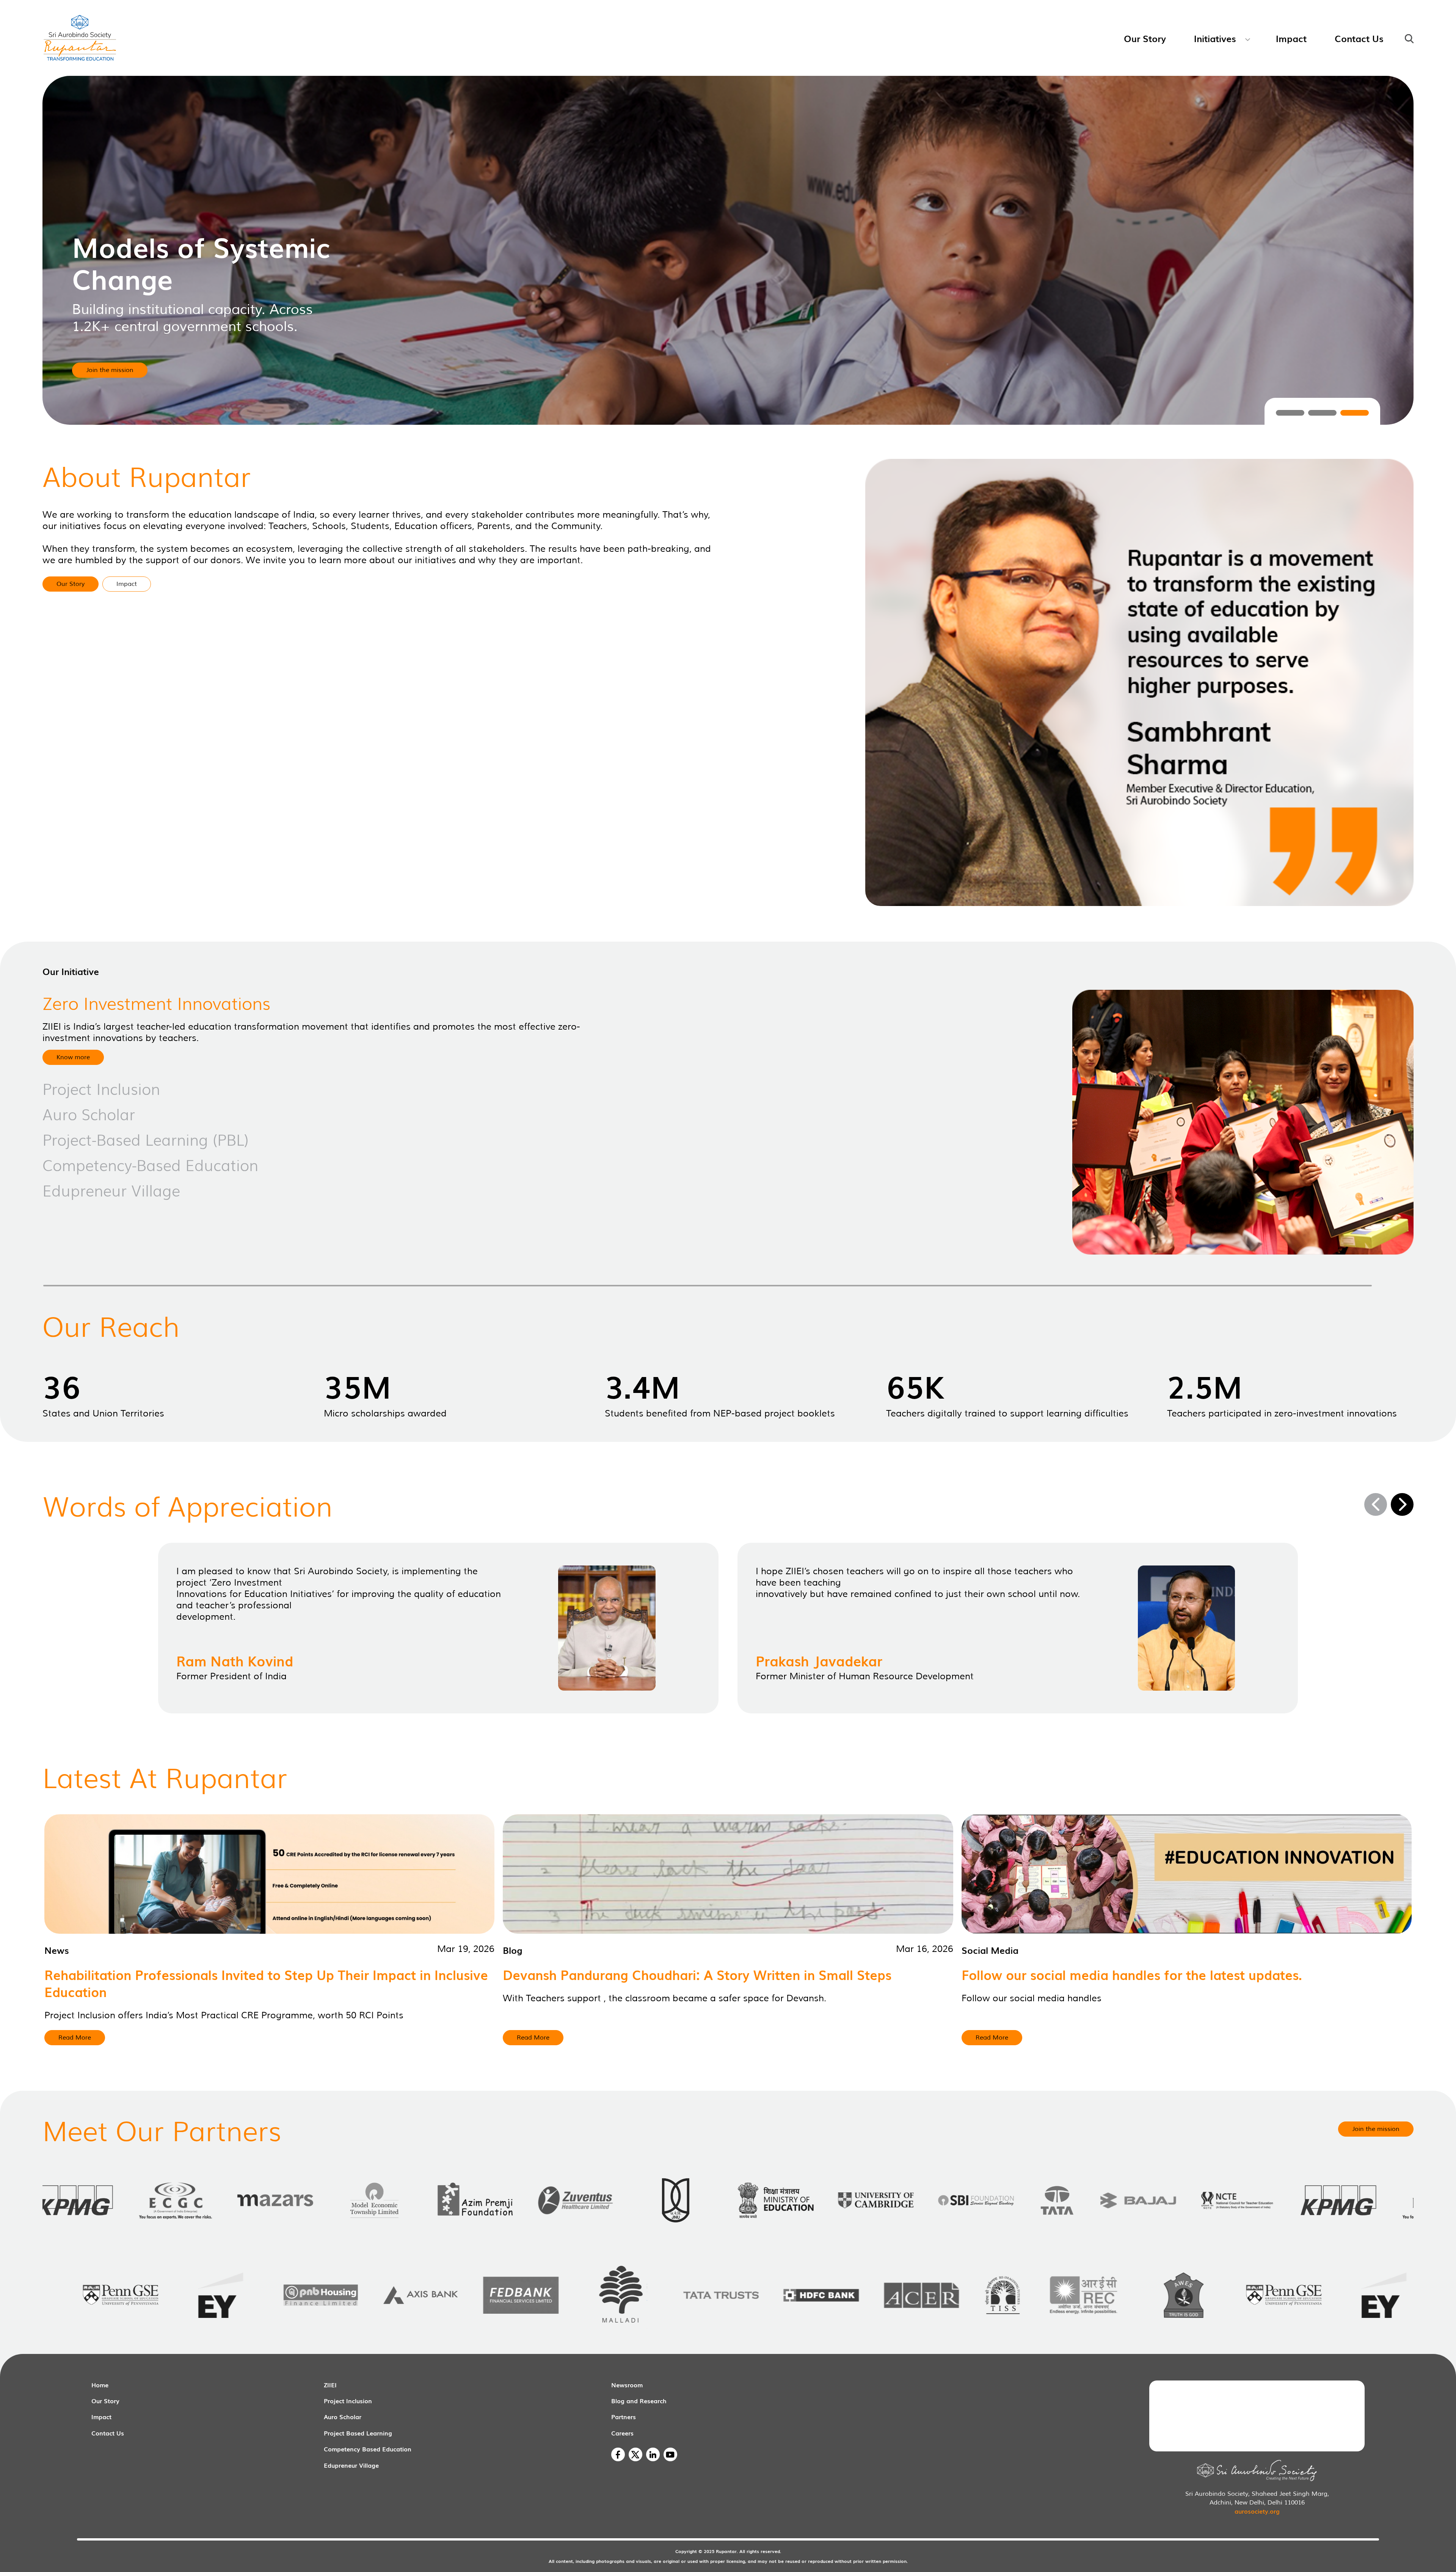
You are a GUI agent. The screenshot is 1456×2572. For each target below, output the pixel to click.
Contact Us (108, 2433)
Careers (622, 2433)
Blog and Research (639, 2401)
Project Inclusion (348, 2401)
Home (100, 2385)
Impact (101, 2417)
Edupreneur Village (351, 2465)
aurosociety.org (1257, 2511)
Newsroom (627, 2385)
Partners (624, 2417)
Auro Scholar (343, 2417)
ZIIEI (330, 2385)
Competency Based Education (368, 2449)
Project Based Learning (358, 2433)
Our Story (105, 2401)
